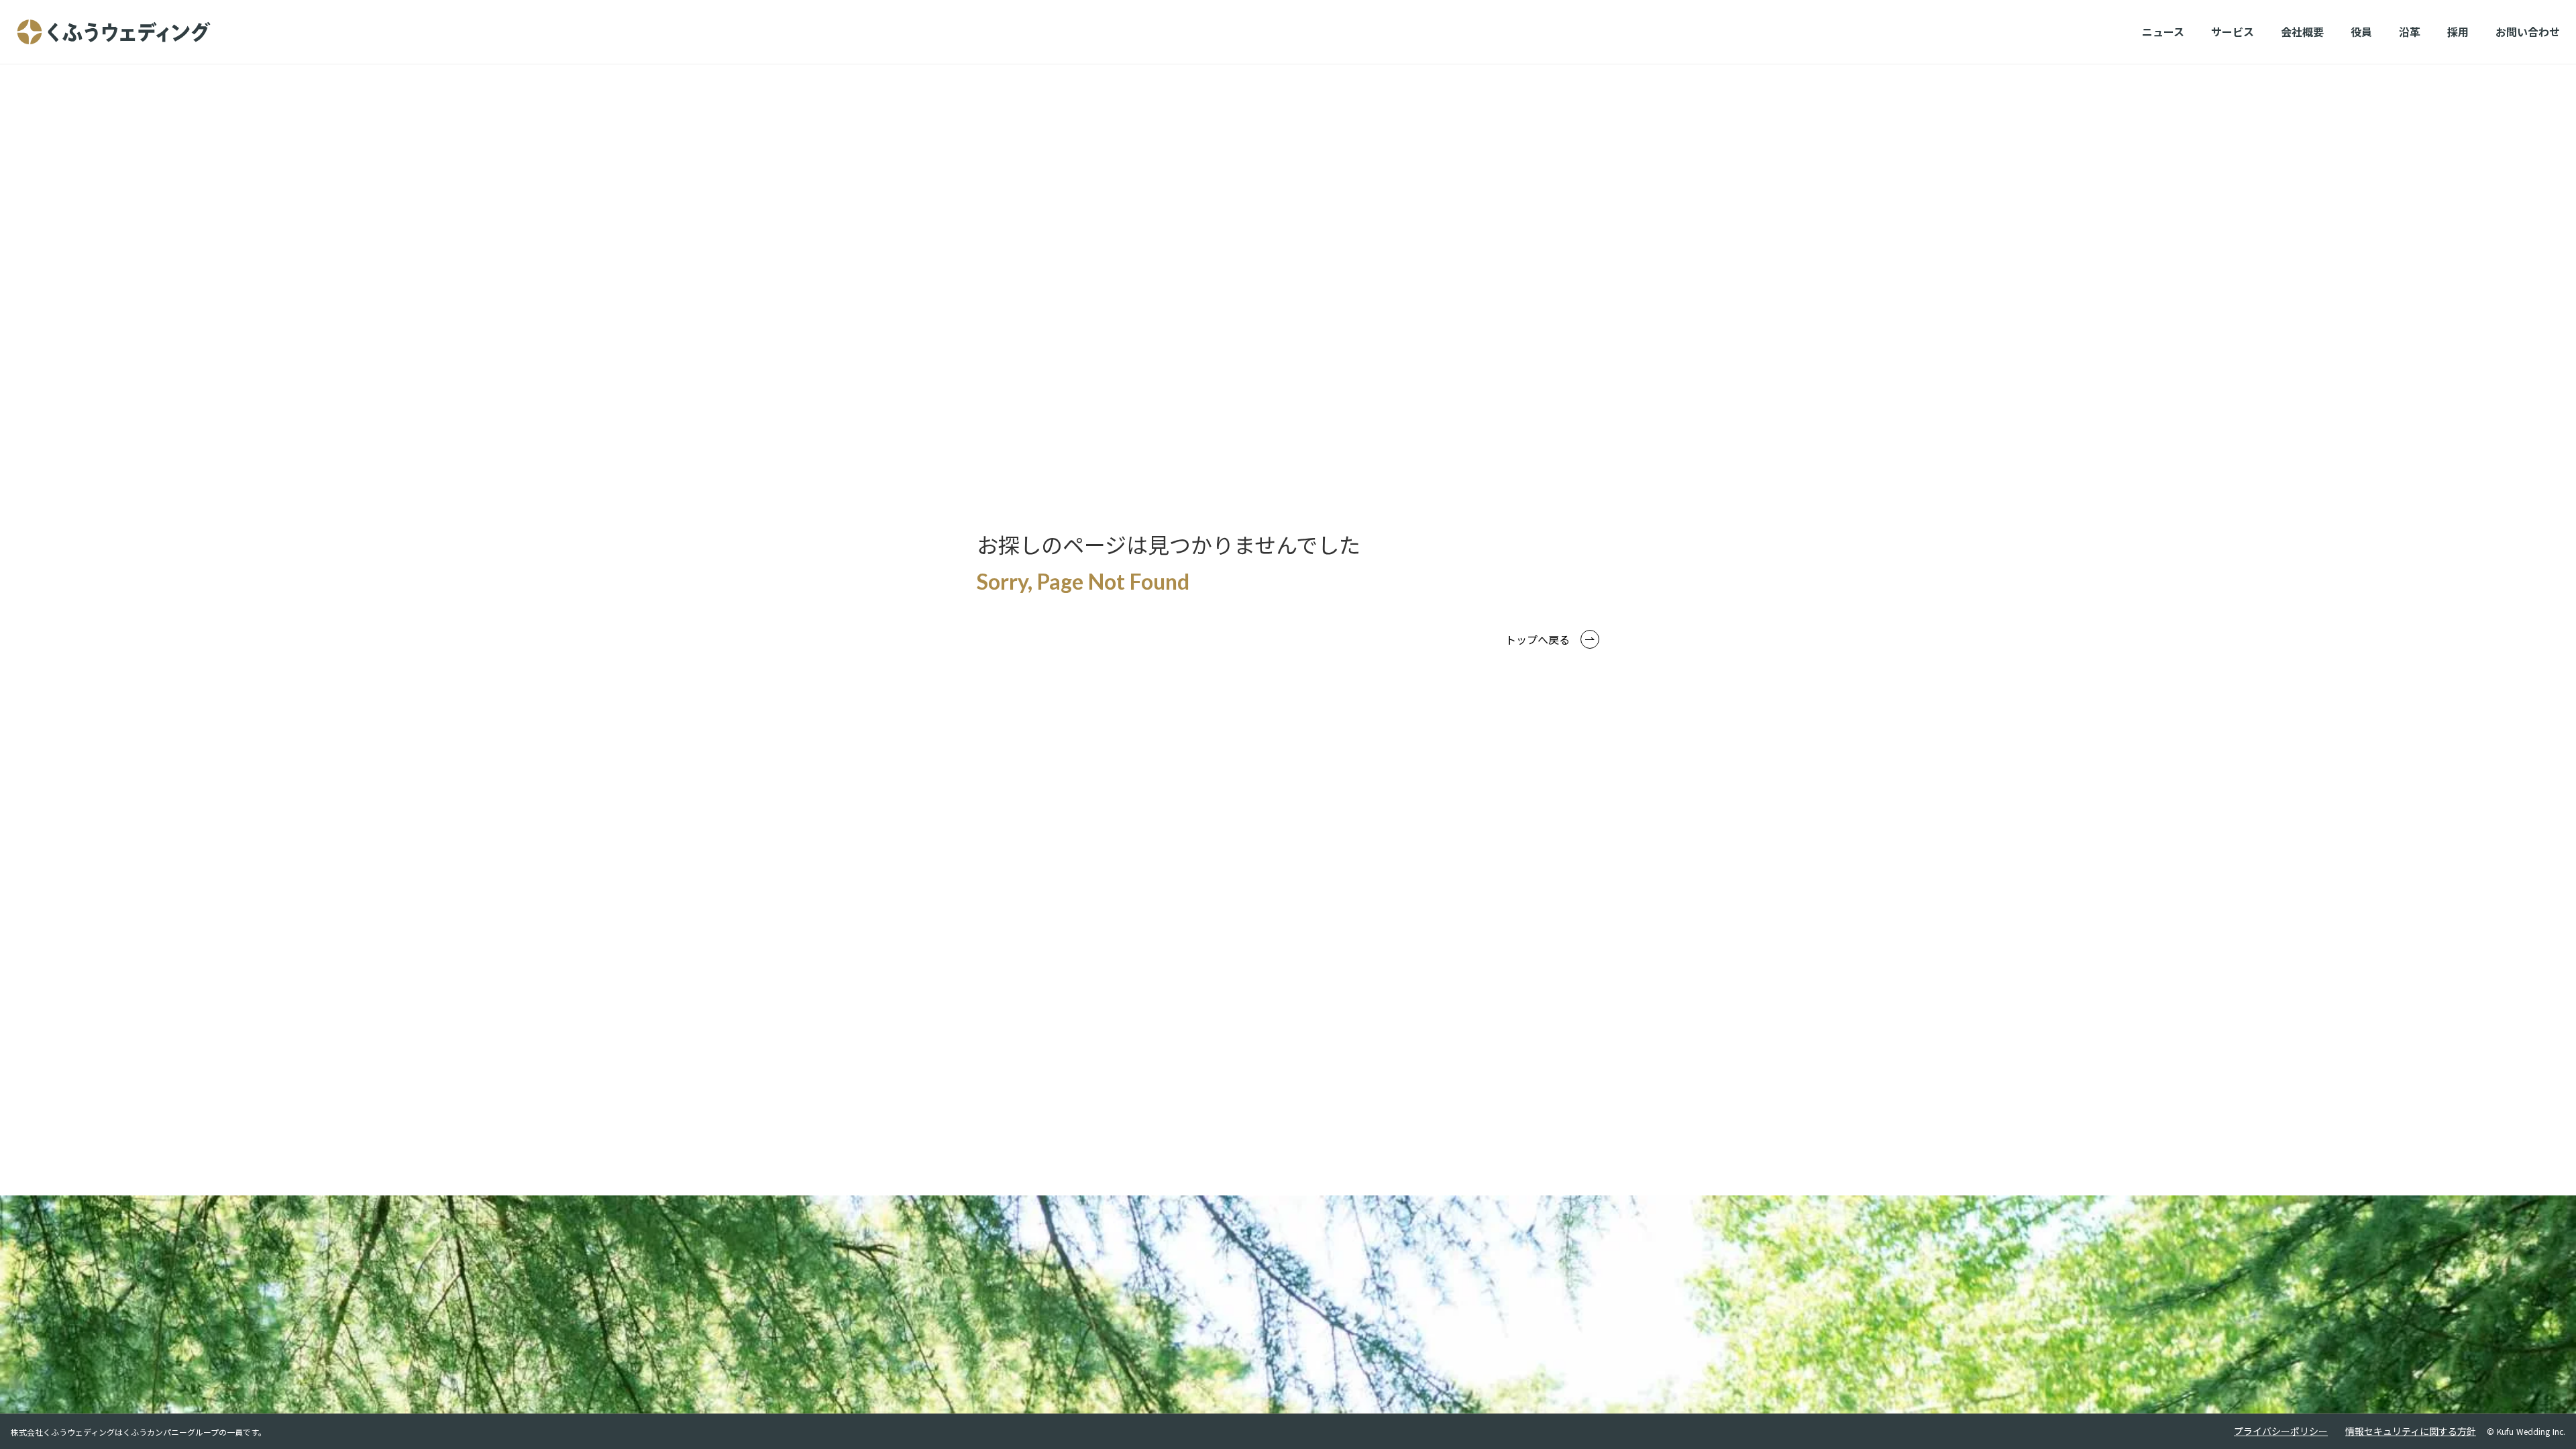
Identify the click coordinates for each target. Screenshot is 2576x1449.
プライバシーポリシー (2281, 1431)
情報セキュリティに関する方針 (2411, 1431)
